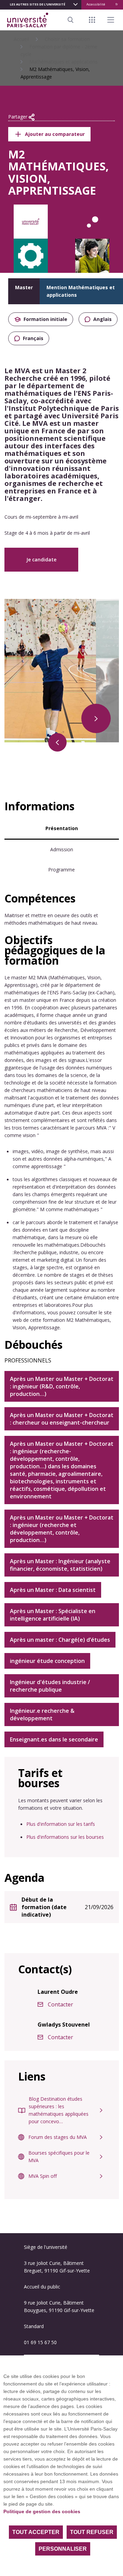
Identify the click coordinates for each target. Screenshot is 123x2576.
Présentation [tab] (62, 828)
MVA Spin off (43, 2176)
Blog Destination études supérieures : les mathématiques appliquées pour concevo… (59, 2110)
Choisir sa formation (67, 39)
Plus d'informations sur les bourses (65, 1837)
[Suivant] (96, 718)
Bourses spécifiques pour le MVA (59, 2157)
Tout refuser (92, 2532)
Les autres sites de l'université (38, 4)
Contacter (60, 2004)
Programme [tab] (61, 870)
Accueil (21, 39)
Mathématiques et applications (64, 62)
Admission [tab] (62, 849)
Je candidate (41, 559)
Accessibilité (96, 4)
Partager (18, 117)
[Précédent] (57, 742)
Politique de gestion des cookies (42, 2511)
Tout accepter (36, 2532)
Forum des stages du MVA (58, 2137)
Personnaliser (63, 2549)
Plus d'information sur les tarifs (61, 1824)
